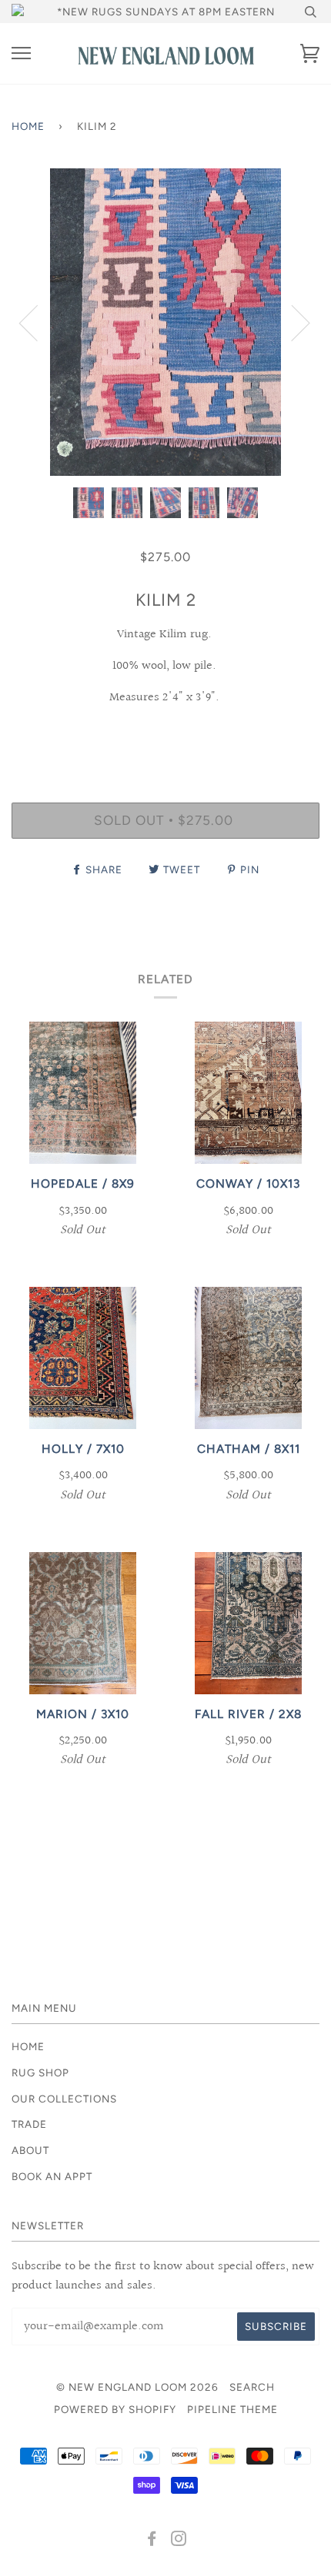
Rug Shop (40, 2072)
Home (28, 126)
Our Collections (64, 2099)
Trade (29, 2124)
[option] (165, 322)
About (30, 2150)
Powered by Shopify (115, 2409)
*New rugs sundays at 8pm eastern (166, 12)
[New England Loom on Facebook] (152, 2541)
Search (252, 2387)
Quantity (166, 736)
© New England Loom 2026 (137, 2387)
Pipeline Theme (232, 2409)
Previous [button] (38, 322)
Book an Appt (52, 2176)
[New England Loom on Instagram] (179, 2541)
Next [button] (291, 322)
